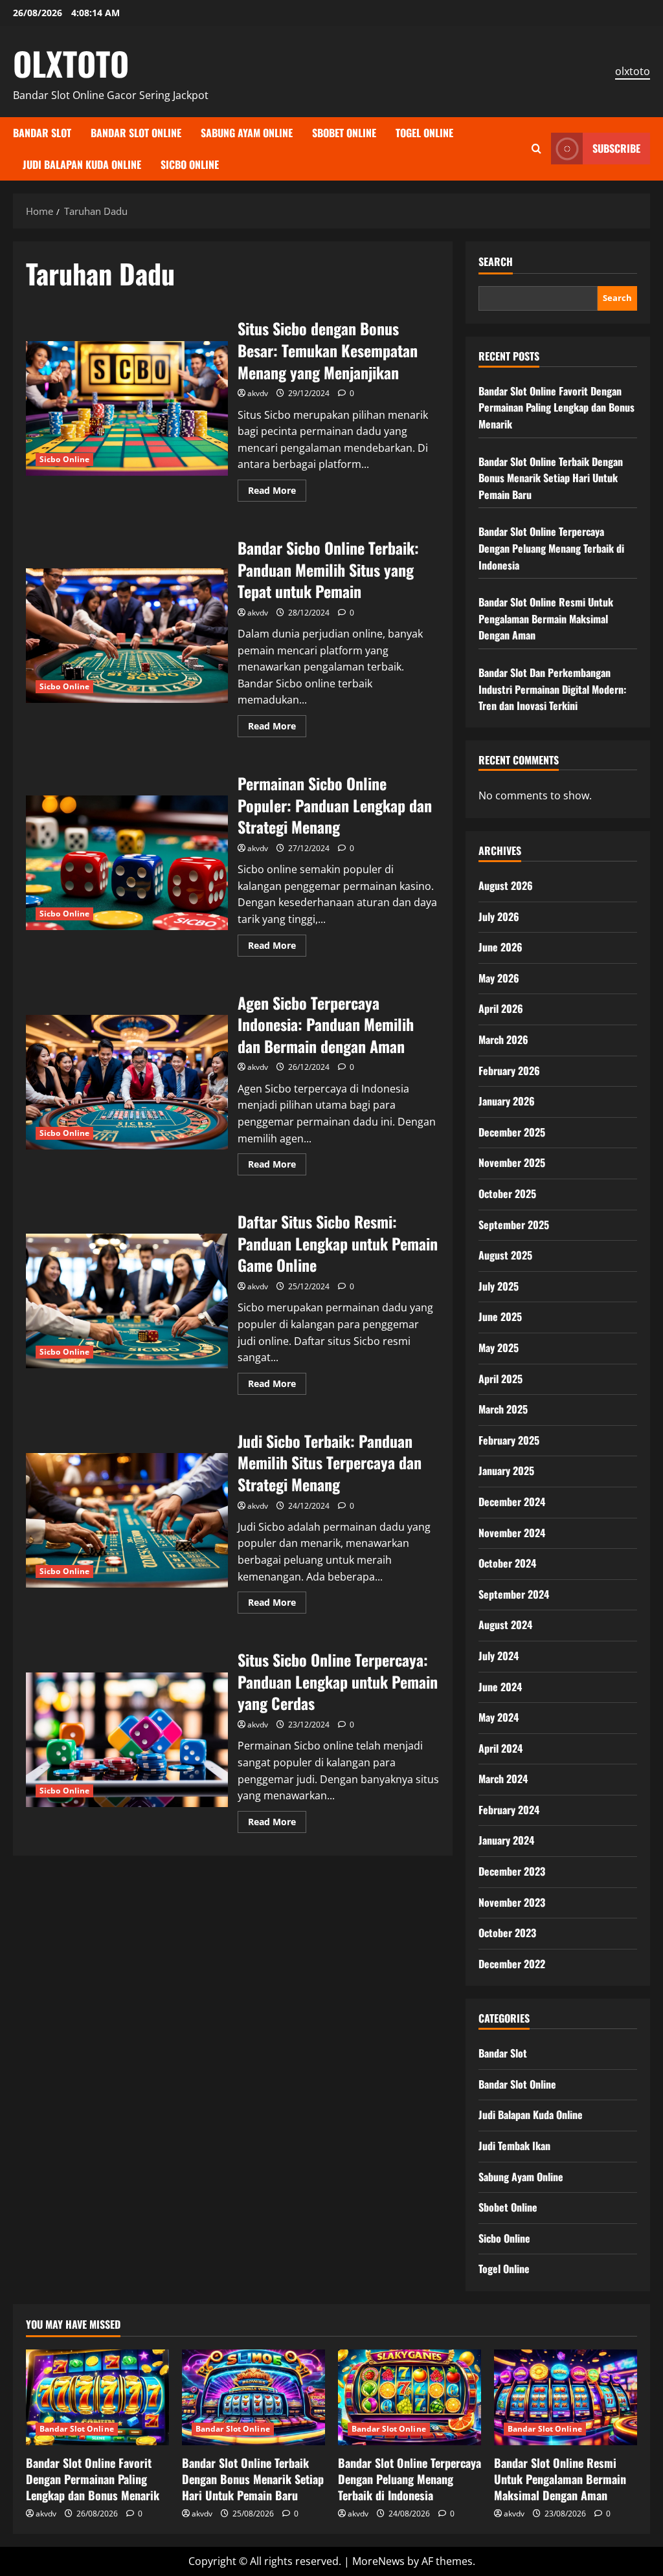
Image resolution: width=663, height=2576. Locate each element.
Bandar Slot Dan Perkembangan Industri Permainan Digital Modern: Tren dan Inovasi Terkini (552, 689)
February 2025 (509, 1440)
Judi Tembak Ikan (514, 2146)
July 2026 (499, 916)
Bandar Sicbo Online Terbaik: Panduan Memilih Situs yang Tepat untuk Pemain (127, 636)
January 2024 (506, 1840)
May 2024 (499, 1717)
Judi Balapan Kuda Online (82, 164)
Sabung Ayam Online (247, 133)
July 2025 (499, 1286)
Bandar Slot (42, 133)
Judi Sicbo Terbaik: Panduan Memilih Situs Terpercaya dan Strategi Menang (127, 1520)
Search (496, 262)
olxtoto (633, 71)
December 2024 (512, 1502)
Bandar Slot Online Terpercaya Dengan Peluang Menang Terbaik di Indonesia (551, 548)
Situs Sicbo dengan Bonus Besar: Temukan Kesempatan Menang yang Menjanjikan (127, 408)
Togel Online (424, 133)
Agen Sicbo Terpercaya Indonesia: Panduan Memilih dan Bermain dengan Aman (127, 1082)
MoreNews (378, 2561)
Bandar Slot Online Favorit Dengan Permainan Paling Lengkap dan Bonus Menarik (556, 407)
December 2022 (512, 1964)
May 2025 (499, 1348)
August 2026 (506, 885)
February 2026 (509, 1071)
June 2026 (500, 947)
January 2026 (507, 1101)
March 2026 (503, 1039)
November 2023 (512, 1902)
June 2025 (500, 1316)
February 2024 (509, 1810)
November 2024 (512, 1533)
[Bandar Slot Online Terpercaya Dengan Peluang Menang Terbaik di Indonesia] (410, 2397)
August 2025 (505, 1255)
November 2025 (512, 1162)
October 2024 (507, 1563)
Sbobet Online (344, 133)
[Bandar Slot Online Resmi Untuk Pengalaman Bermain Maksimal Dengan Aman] (566, 2397)
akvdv (258, 393)
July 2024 (499, 1656)
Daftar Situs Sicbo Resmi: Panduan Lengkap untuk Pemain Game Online (127, 1301)
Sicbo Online (190, 164)
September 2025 (514, 1225)
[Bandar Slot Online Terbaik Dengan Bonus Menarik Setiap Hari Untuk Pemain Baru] (253, 2397)
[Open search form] (536, 149)
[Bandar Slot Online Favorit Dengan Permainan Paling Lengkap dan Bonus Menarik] (97, 2397)
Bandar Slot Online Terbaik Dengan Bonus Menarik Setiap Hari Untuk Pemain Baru (551, 478)
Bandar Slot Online (136, 133)
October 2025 (507, 1194)
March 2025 (503, 1409)
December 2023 (512, 1871)
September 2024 (514, 1594)
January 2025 (506, 1471)
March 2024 (503, 1779)
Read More (277, 493)
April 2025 (500, 1379)
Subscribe (616, 148)
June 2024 (500, 1687)
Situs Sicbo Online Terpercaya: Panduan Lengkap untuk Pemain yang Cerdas (127, 1740)
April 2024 (500, 1748)
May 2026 (499, 978)
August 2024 (505, 1625)
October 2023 (507, 1933)
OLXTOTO (71, 63)
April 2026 (501, 1008)
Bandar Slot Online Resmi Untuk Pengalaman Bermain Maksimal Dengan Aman (546, 618)
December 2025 (512, 1132)
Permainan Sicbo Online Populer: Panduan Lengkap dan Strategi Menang (127, 863)
